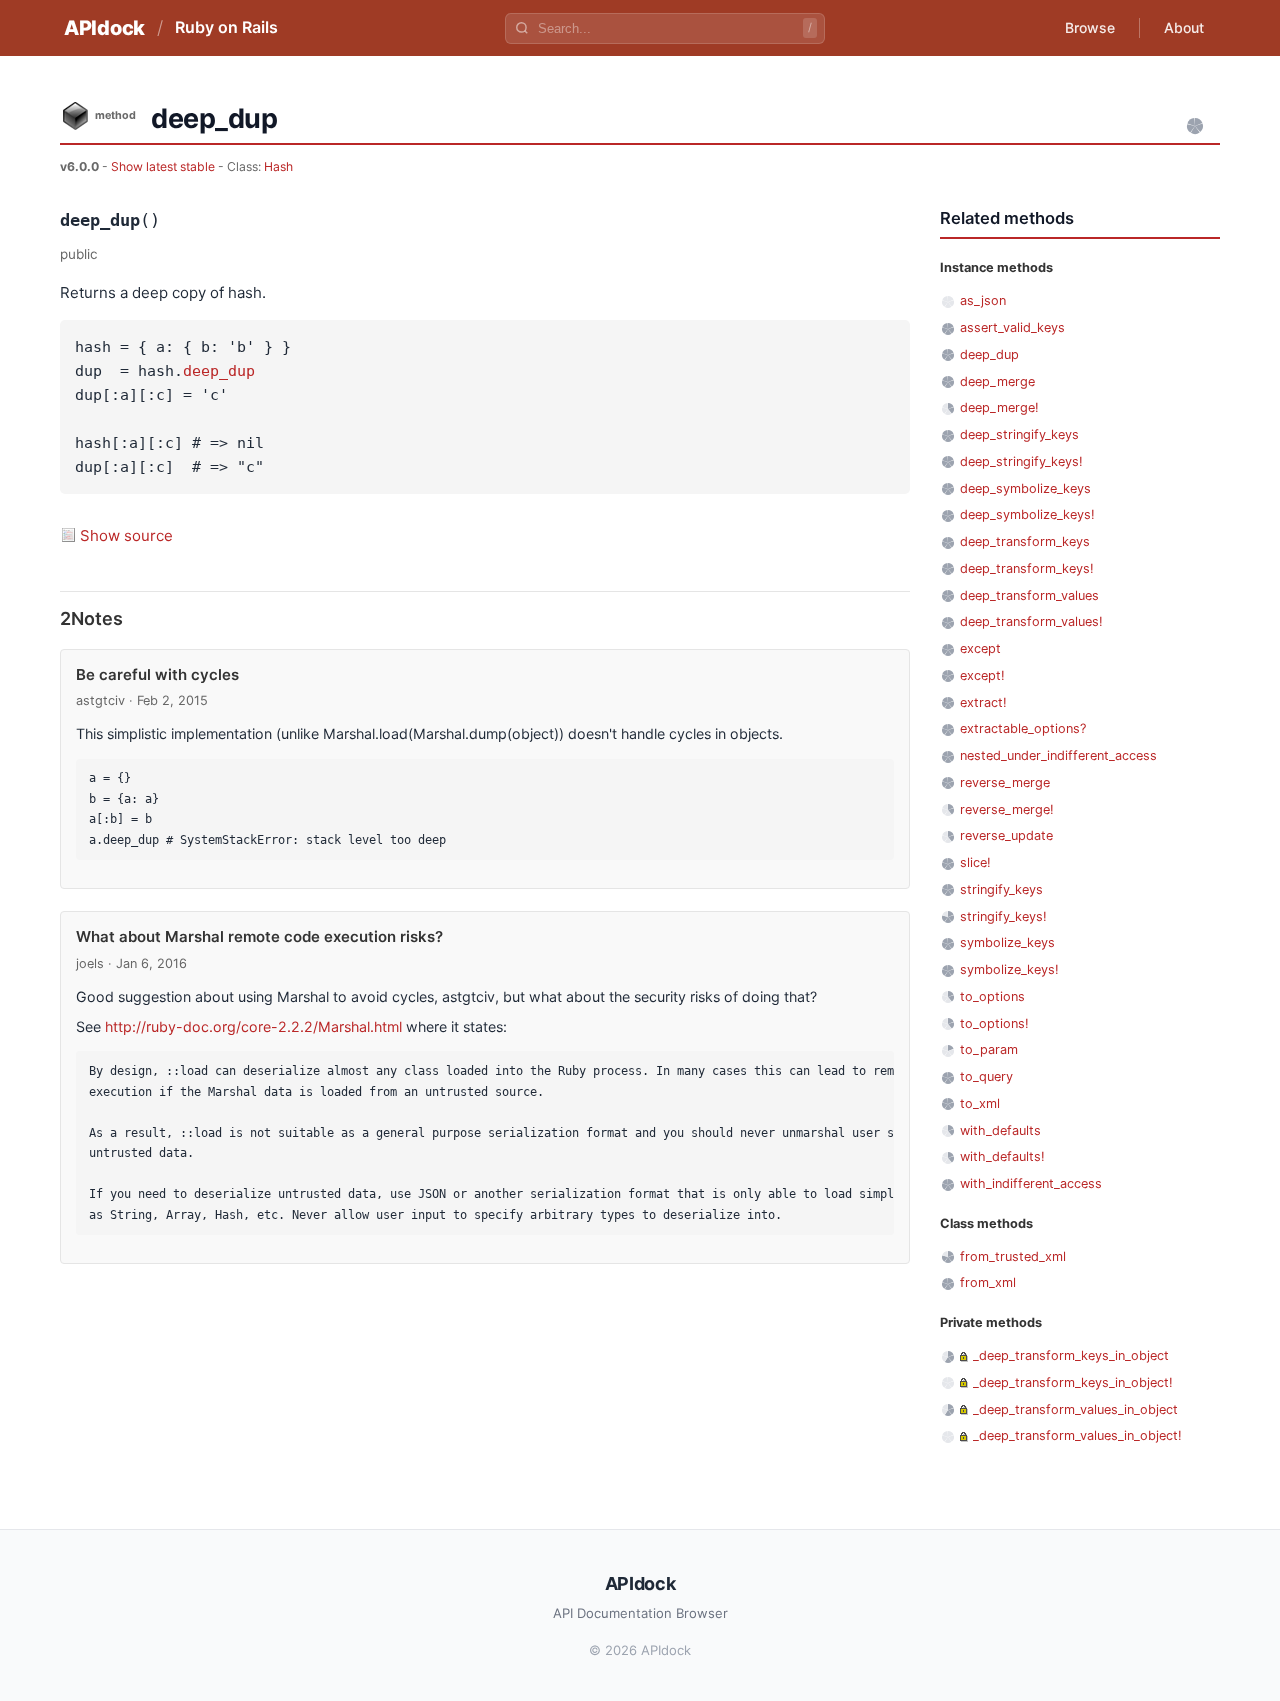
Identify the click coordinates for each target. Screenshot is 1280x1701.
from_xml (988, 1282)
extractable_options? (1023, 728)
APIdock (104, 28)
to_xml (980, 1103)
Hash (278, 166)
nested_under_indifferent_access (1058, 755)
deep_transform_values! (1031, 621)
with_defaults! (1002, 1156)
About (1184, 27)
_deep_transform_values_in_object (1075, 1409)
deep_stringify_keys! (1021, 461)
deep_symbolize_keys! (1027, 514)
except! (982, 675)
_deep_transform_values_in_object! (1077, 1435)
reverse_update (1006, 835)
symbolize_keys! (1009, 969)
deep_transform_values (1029, 595)
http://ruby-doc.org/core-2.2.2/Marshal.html (253, 1026)
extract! (983, 702)
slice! (975, 862)
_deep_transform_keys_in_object (1071, 1355)
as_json (983, 300)
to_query (986, 1076)
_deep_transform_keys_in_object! (1073, 1382)
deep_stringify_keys (1019, 434)
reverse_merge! (1007, 809)
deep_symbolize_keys (1025, 488)
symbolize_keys (1007, 942)
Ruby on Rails (226, 27)
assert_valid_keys (1012, 327)
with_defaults (1000, 1130)
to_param (989, 1049)
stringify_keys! (1003, 916)
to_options (992, 996)
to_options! (994, 1023)
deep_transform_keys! (1027, 568)
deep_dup (219, 371)
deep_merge (997, 381)
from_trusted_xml (1013, 1256)
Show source (126, 535)
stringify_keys (1001, 889)
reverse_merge (1005, 782)
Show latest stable (164, 166)
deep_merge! (999, 407)
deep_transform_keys (1025, 541)
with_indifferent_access (1031, 1183)
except (980, 648)
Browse (1090, 27)
